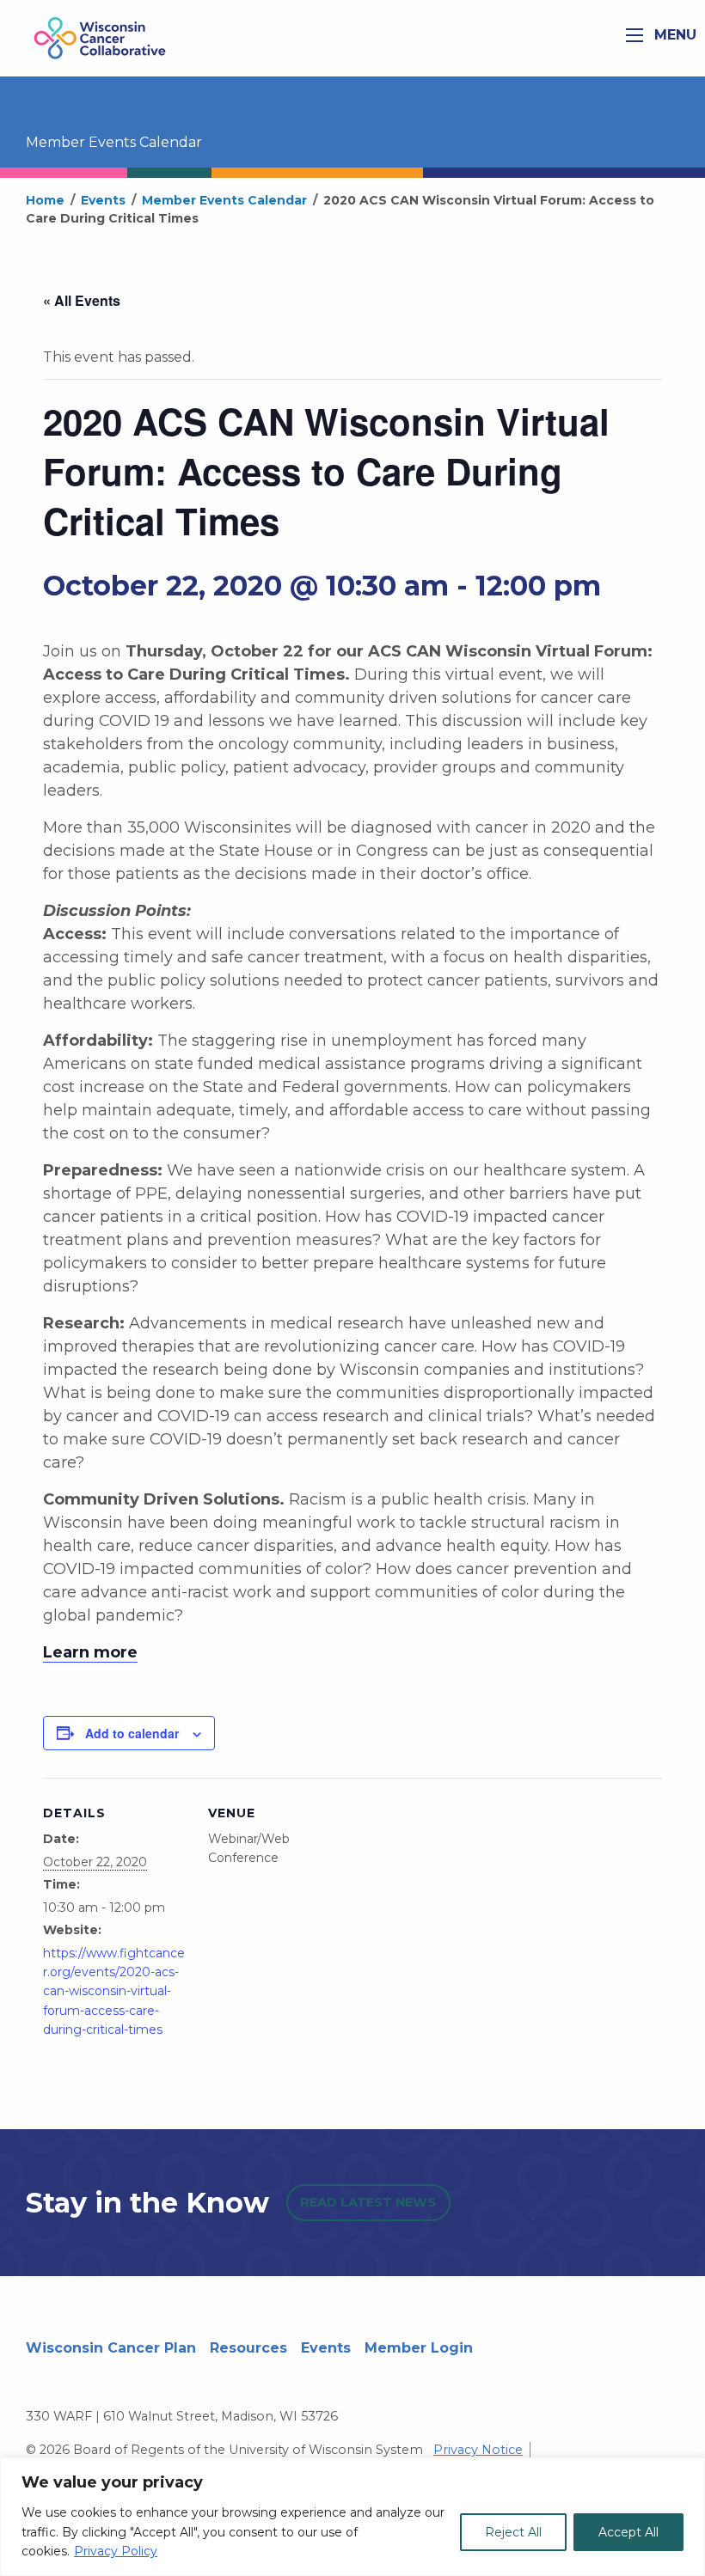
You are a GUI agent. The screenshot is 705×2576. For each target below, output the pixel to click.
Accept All (628, 2532)
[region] (352, 2517)
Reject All (513, 2532)
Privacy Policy (116, 2551)
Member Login (419, 2348)
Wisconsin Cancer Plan (111, 2348)
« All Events (82, 300)
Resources (248, 2348)
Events (326, 2348)
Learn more (90, 1652)
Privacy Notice (478, 2450)
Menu (673, 35)
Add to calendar (132, 1733)
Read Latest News (368, 2202)
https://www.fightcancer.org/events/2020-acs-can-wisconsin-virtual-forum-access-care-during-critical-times (114, 1992)
